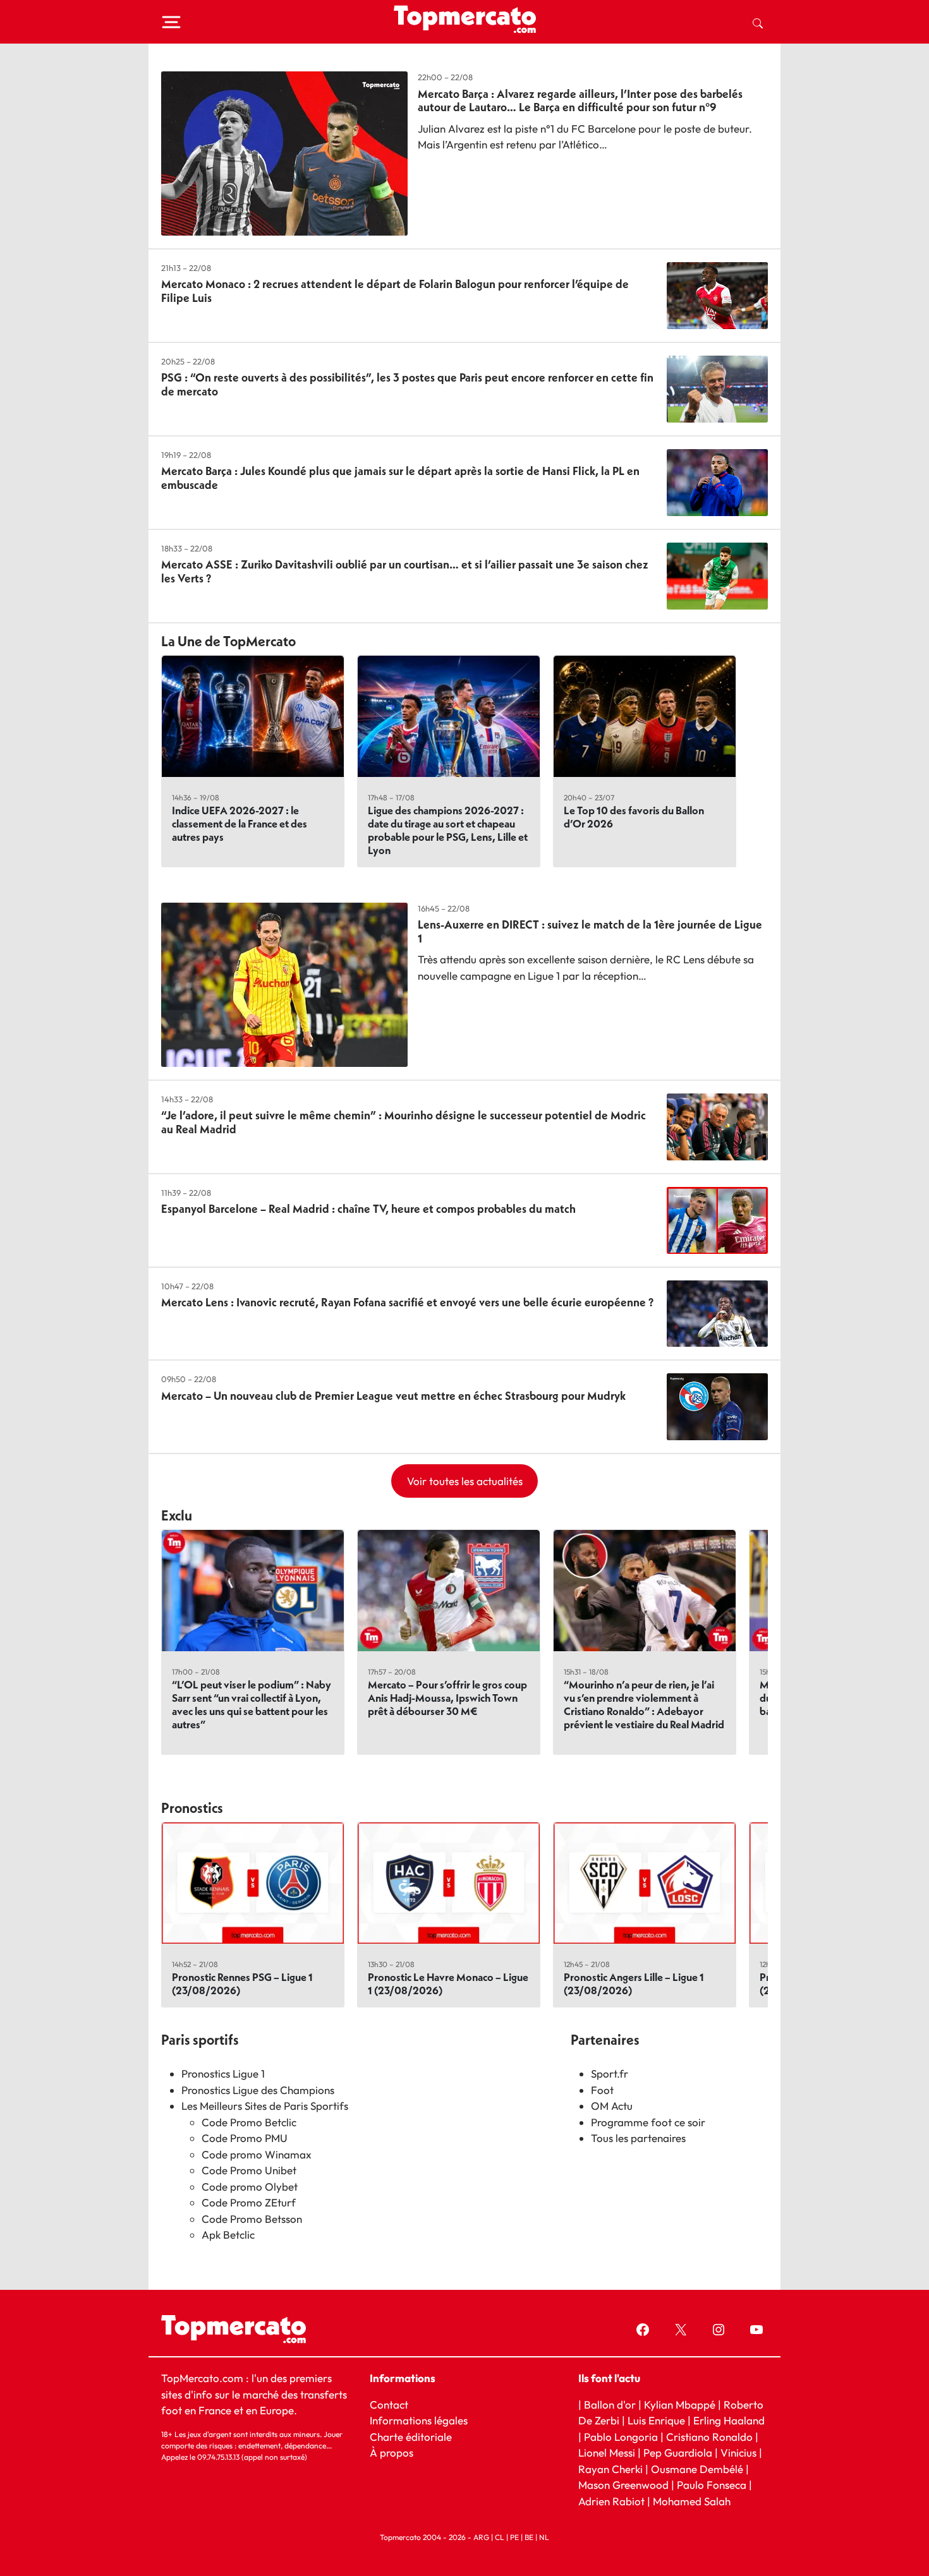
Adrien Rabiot (611, 2501)
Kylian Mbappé (680, 2404)
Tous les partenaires (638, 2138)
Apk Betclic (228, 2235)
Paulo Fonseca (712, 2485)
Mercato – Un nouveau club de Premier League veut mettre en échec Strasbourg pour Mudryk (393, 1396)
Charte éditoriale (411, 2436)
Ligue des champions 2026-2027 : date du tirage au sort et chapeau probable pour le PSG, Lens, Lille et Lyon (448, 830)
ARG (481, 2537)
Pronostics (192, 1808)
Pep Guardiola (678, 2453)
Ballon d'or (610, 2404)
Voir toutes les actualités (465, 1481)
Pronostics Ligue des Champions (258, 2090)
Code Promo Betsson (252, 2219)
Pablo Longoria (621, 2436)
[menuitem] (758, 22)
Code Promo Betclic (249, 2122)
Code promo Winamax (257, 2154)
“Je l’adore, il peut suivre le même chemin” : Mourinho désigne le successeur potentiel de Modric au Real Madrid (404, 1122)
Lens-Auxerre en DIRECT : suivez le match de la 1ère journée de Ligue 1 (590, 931)
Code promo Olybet (250, 2187)
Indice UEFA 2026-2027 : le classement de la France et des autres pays (240, 823)
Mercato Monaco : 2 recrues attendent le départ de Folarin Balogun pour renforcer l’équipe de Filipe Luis (395, 291)
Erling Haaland (729, 2420)
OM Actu (612, 2106)
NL (544, 2537)
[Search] (758, 22)
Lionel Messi (607, 2453)
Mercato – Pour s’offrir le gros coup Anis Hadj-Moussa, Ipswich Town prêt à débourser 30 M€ (447, 1698)
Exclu (177, 1515)
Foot (602, 2090)
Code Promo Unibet (249, 2170)
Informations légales (419, 2420)
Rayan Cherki (610, 2468)
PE (514, 2537)
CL (500, 2537)
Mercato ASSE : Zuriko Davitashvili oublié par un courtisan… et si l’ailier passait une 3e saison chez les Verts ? (405, 571)
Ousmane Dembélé (697, 2468)
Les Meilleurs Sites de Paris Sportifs (265, 2106)
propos (395, 2453)
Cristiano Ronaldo (709, 2436)
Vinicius (738, 2453)
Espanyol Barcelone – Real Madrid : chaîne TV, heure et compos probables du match (368, 1209)
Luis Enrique (656, 2420)
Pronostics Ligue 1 (223, 2073)
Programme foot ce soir (648, 2122)
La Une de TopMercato (228, 641)
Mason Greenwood (625, 2485)
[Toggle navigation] (171, 22)
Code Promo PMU (245, 2138)
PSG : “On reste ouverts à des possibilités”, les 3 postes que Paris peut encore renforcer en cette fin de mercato (407, 384)
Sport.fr (610, 2073)
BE (529, 2537)
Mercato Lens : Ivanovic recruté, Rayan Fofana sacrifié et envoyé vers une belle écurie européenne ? (407, 1302)
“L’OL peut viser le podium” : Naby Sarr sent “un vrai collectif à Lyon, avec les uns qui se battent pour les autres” (252, 1704)
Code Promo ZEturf (249, 2202)
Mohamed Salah (692, 2501)
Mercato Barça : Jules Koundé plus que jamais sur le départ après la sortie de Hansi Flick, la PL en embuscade (400, 478)
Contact (389, 2404)
